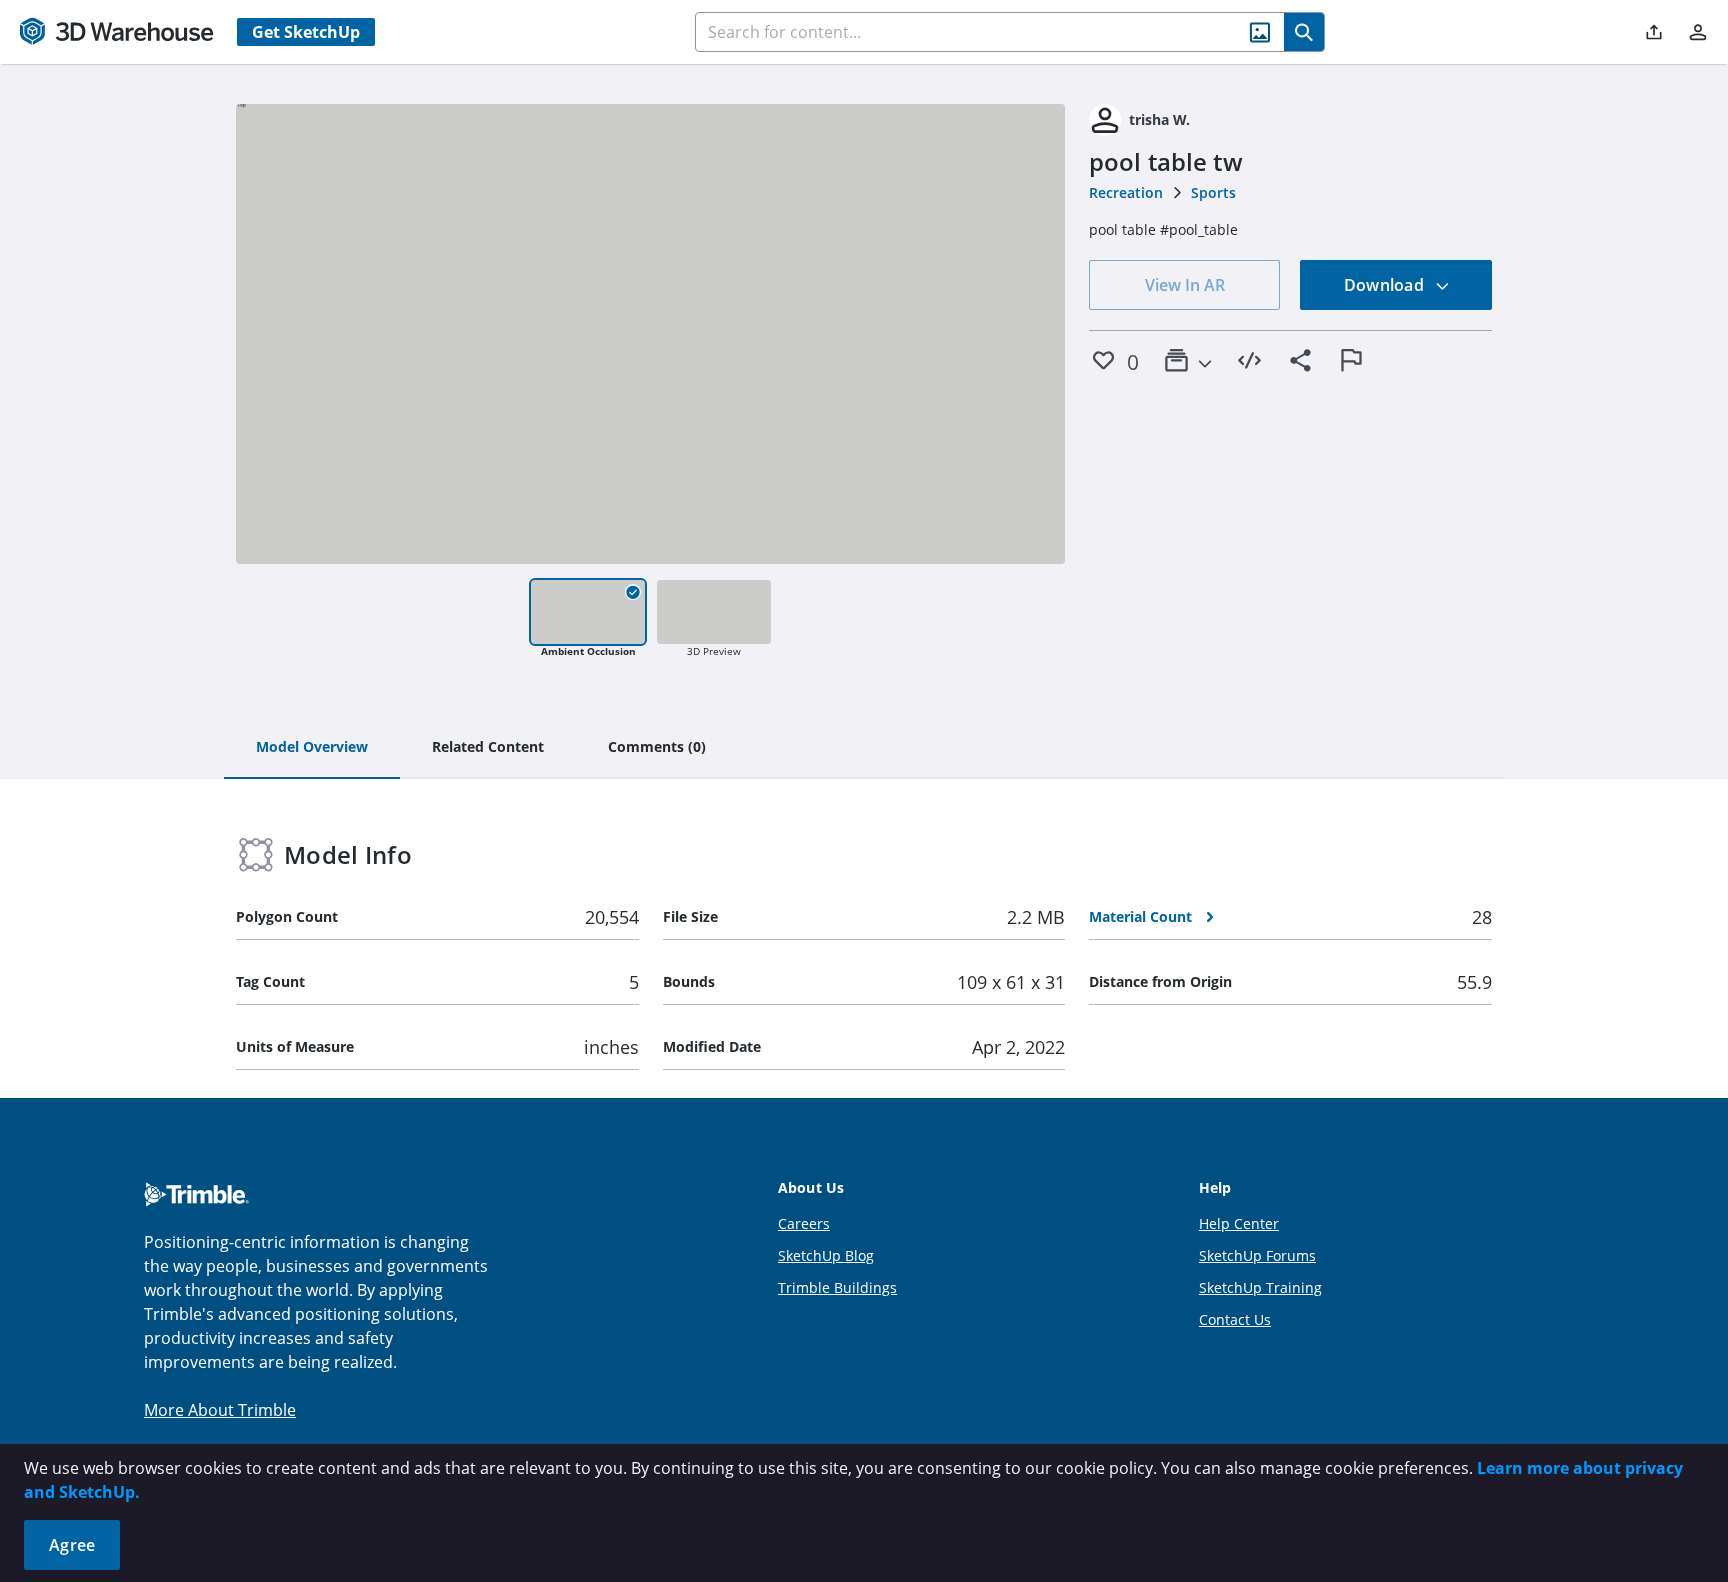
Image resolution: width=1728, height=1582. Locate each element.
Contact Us (1235, 1319)
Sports (1213, 192)
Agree (72, 1545)
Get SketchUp (306, 32)
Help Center (1239, 1223)
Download (1386, 285)
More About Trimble (220, 1410)
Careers (804, 1223)
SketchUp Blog (826, 1255)
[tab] (312, 748)
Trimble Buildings (837, 1287)
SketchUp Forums (1257, 1255)
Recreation (1126, 192)
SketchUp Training (1260, 1287)
